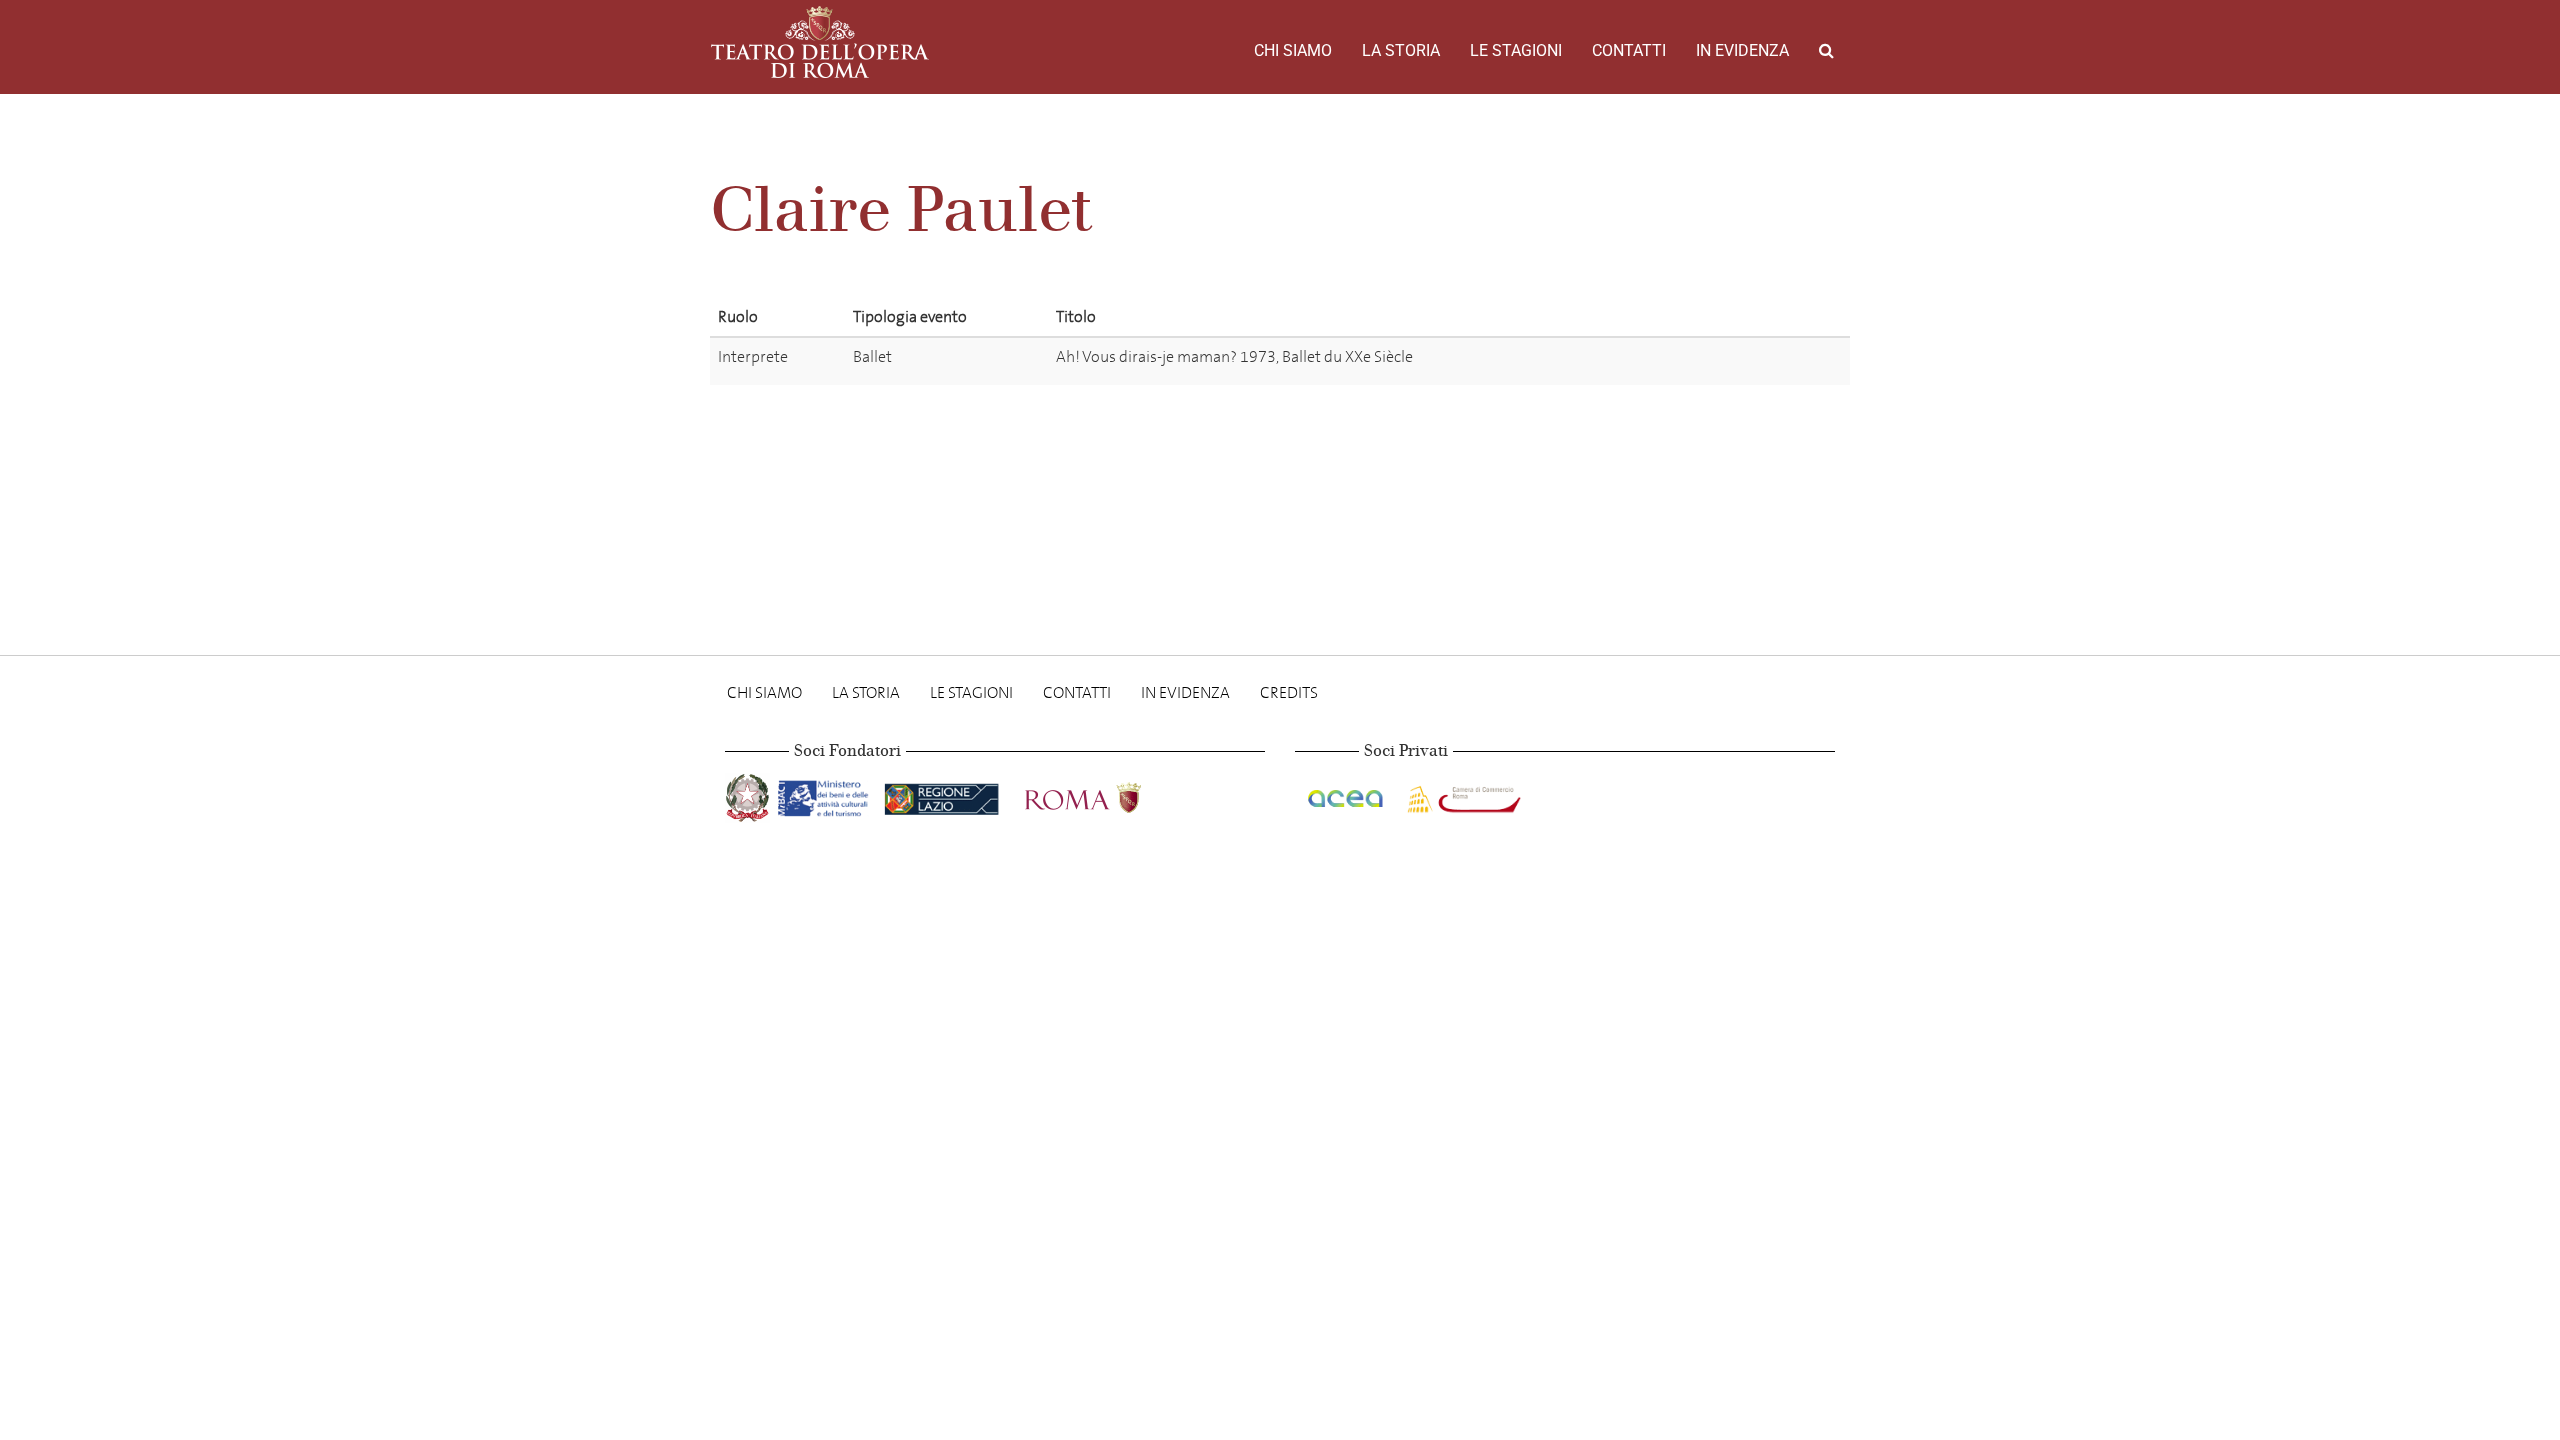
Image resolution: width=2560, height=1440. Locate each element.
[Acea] (1347, 794)
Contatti (1629, 50)
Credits (1289, 692)
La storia (1401, 50)
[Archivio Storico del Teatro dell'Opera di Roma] (820, 42)
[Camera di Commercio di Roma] (1462, 794)
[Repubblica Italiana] (749, 794)
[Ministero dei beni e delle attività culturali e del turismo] (827, 794)
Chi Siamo (1293, 50)
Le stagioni (1516, 50)
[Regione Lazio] (943, 794)
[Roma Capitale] (1109, 794)
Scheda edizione (1741, 360)
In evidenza (1742, 50)
